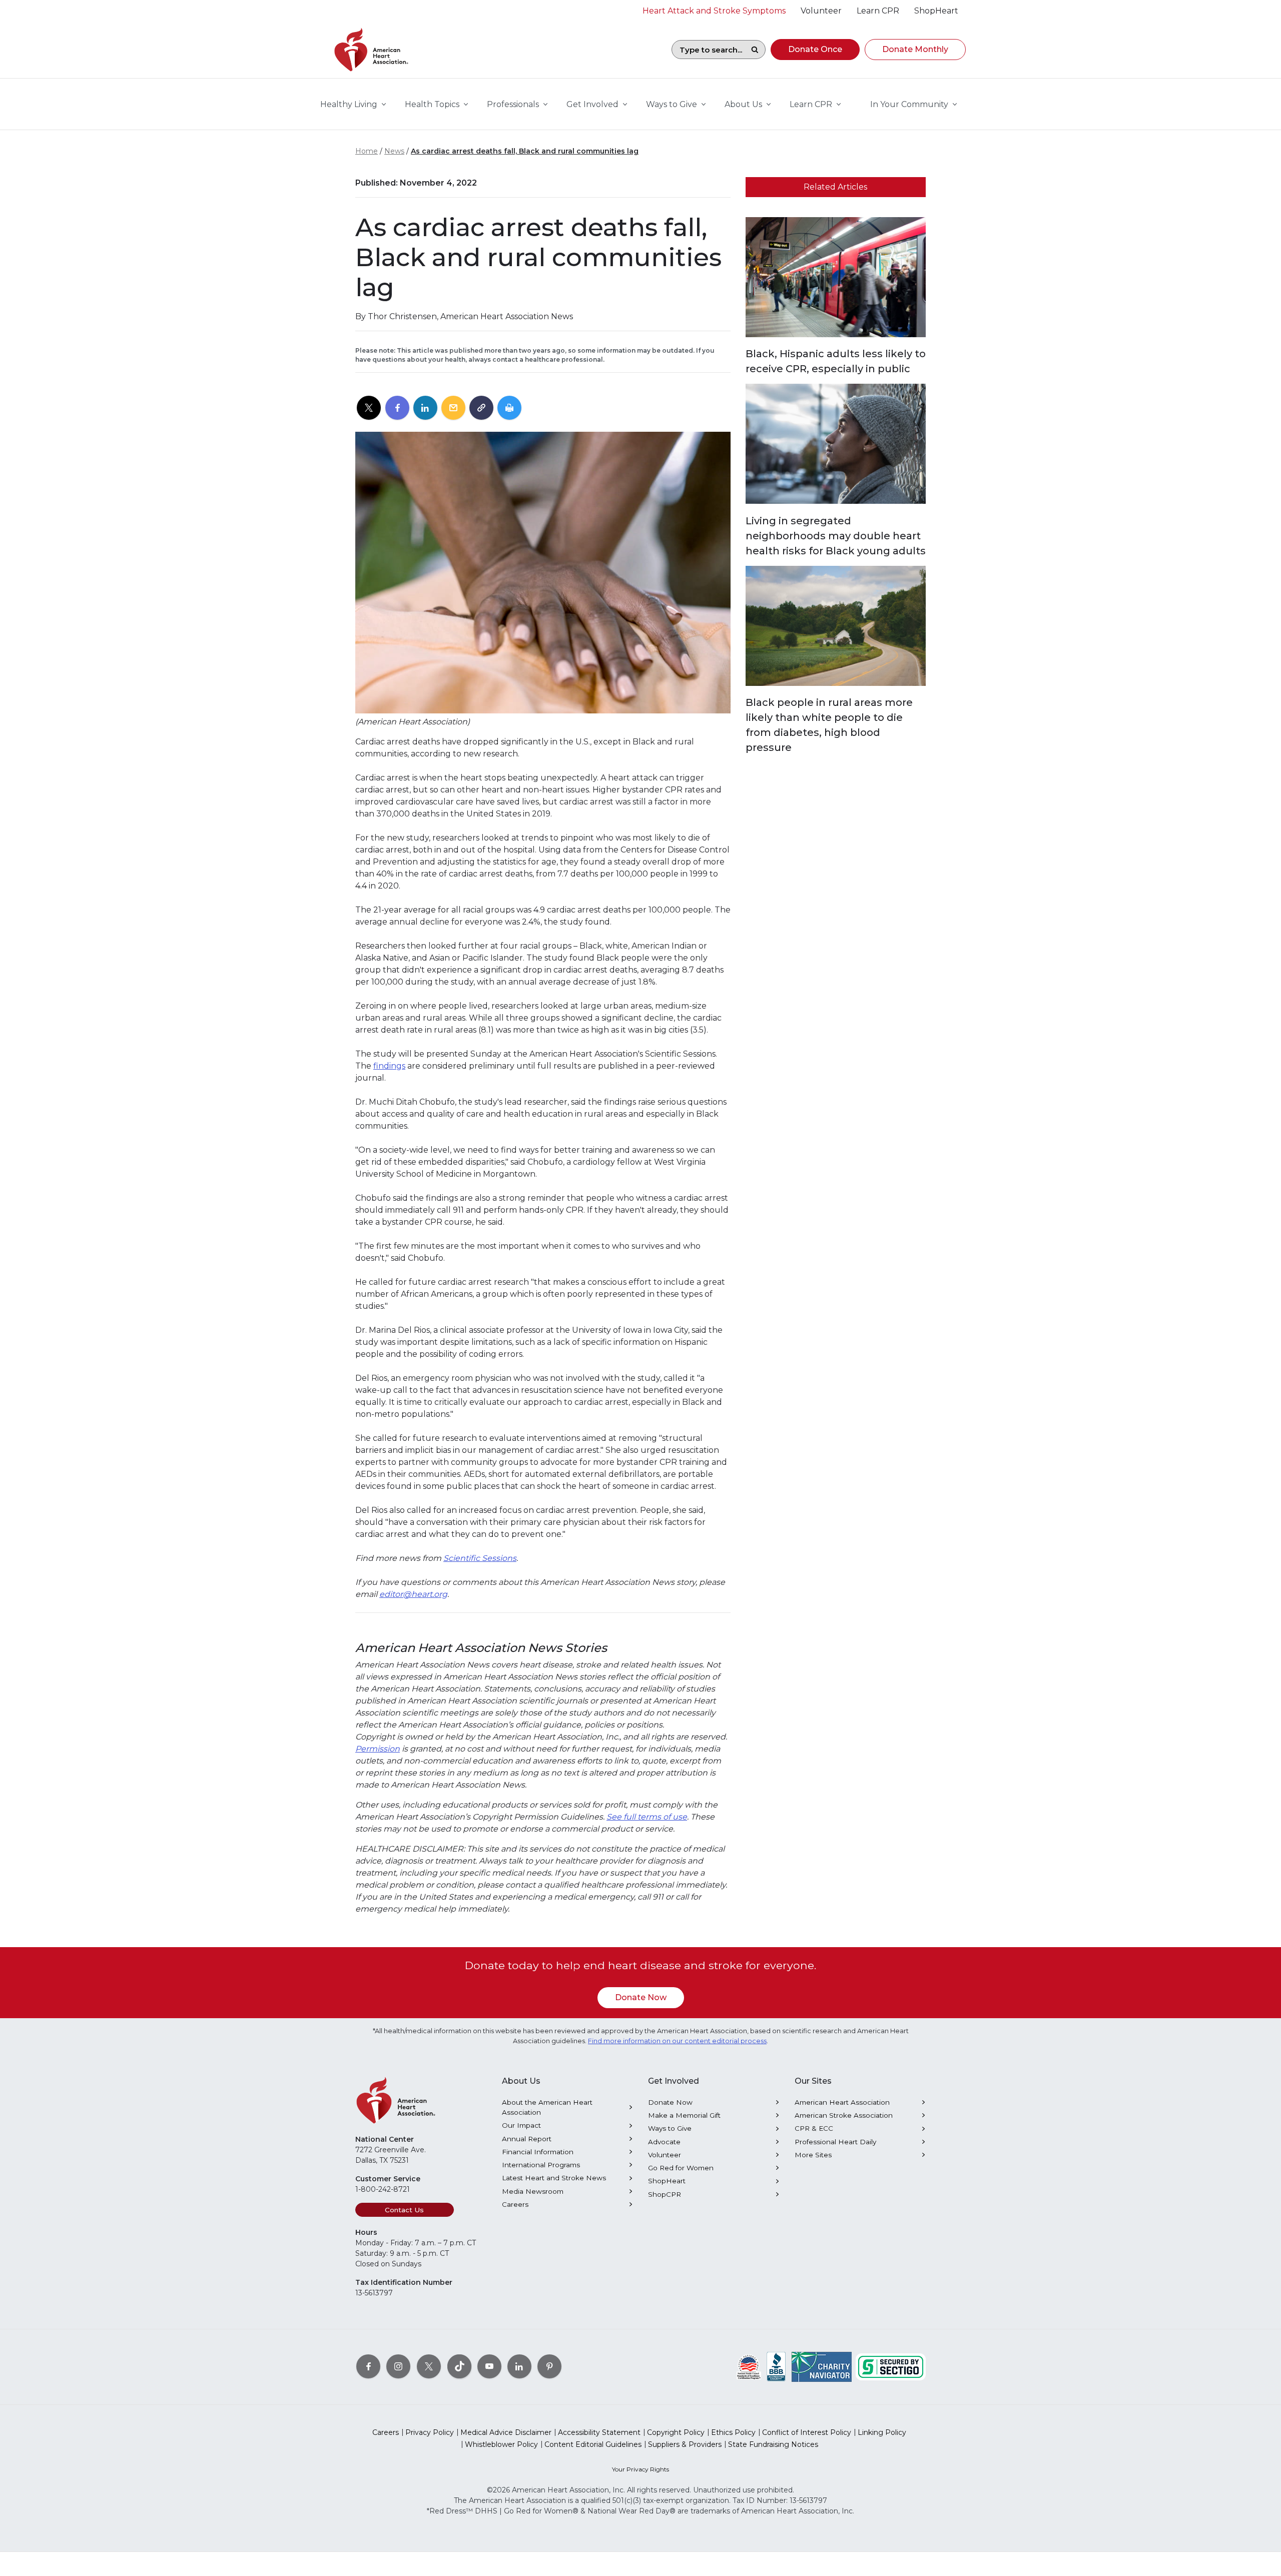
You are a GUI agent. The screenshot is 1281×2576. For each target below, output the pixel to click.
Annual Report (527, 2139)
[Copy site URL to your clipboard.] (481, 408)
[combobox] (708, 50)
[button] (815, 50)
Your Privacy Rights (640, 2469)
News (394, 151)
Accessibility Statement (599, 2432)
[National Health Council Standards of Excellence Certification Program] (749, 2366)
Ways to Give (670, 2128)
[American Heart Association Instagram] (398, 2366)
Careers (515, 2204)
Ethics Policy (733, 2432)
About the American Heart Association (547, 2107)
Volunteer (665, 2155)
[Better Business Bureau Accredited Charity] (776, 2366)
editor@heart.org (413, 1594)
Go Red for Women (681, 2168)
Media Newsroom (533, 2191)
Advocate (664, 2142)
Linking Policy (882, 2432)
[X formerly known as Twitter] (429, 2366)
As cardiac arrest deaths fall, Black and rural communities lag (525, 151)
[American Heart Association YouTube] (489, 2366)
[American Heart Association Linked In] (519, 2366)
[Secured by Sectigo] (891, 2366)
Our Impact (521, 2125)
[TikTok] (459, 2366)
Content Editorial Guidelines (593, 2444)
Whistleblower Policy (501, 2444)
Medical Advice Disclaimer (506, 2432)
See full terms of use (647, 1817)
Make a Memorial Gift (684, 2115)
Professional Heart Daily (835, 2142)
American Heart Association (842, 2102)
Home (367, 151)
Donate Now (641, 1997)
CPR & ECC (814, 2128)
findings (389, 1066)
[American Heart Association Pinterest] (549, 2366)
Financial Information (538, 2152)
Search (755, 50)
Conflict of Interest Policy (807, 2432)
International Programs (541, 2165)
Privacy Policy (430, 2432)
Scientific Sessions (480, 1558)
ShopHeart (667, 2181)
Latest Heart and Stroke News (554, 2178)
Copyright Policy (676, 2432)
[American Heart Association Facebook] (368, 2366)
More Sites (813, 2155)
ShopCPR (665, 2194)
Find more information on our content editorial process (677, 2041)
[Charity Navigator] (822, 2366)
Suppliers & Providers (685, 2444)
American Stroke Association (844, 2115)
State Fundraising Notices (773, 2444)
